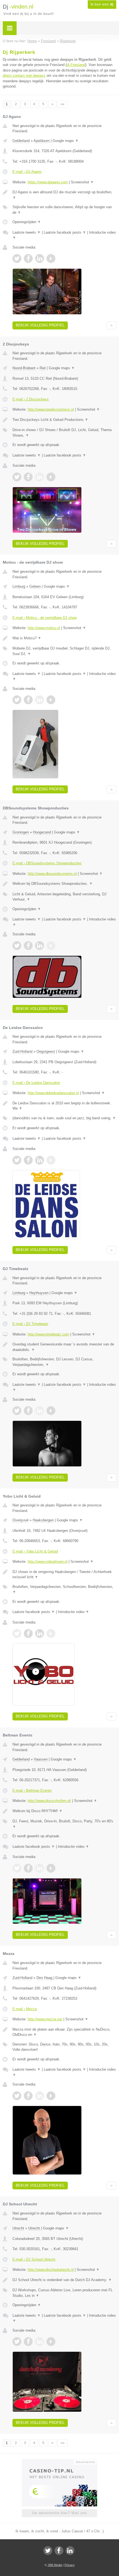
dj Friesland (76, 65)
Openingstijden (27, 222)
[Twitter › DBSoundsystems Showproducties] (17, 946)
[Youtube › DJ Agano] (51, 258)
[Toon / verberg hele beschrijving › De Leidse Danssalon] (64, 1106)
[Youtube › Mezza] (51, 2096)
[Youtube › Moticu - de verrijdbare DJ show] (51, 700)
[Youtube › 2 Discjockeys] (51, 477)
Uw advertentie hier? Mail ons (59, 2513)
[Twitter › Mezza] (17, 2096)
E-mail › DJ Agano (27, 172)
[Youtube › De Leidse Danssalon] (51, 1160)
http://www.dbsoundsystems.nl (52, 874)
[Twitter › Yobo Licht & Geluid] (17, 1633)
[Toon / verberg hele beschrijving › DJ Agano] (64, 195)
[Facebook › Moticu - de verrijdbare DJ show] (28, 700)
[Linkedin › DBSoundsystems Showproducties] (40, 946)
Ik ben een (102, 4)
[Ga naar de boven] (111, 325)
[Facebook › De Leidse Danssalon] (28, 1160)
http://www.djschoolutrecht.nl (51, 2270)
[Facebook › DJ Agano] (28, 258)
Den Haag (44, 1978)
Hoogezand (42, 832)
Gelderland (21, 141)
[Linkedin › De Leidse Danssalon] (40, 1160)
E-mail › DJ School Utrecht (34, 2259)
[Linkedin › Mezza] (40, 2096)
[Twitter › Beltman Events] (17, 1868)
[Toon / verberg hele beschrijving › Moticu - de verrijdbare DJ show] (64, 638)
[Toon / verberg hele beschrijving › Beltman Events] (64, 1811)
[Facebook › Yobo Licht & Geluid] (28, 1633)
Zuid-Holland (22, 1051)
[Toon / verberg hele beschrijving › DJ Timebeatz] (64, 1347)
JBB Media (55, 2565)
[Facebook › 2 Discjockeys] (28, 477)
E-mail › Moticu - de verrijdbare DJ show (45, 618)
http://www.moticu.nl (44, 628)
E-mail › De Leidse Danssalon (36, 1083)
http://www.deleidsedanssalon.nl (53, 1093)
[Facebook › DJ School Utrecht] (28, 2342)
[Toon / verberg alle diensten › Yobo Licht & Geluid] (64, 1589)
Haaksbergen (43, 1520)
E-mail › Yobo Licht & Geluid (35, 1551)
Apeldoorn (42, 141)
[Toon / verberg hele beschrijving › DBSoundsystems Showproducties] (64, 884)
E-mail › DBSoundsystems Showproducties (47, 863)
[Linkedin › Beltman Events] (40, 1868)
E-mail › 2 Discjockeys (31, 399)
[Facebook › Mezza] (28, 2096)
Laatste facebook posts (65, 232)
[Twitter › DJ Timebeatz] (17, 1411)
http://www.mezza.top (45, 2019)
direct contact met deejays (24, 76)
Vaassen (41, 1759)
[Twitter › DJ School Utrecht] (17, 2342)
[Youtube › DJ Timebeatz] (51, 1411)
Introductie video (73, 1612)
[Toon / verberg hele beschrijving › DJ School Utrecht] (64, 2280)
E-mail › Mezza (25, 2009)
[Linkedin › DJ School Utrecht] (40, 2342)
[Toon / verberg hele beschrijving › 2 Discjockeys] (64, 420)
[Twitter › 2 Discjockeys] (17, 477)
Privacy (70, 2565)
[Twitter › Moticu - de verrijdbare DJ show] (17, 700)
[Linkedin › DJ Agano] (40, 258)
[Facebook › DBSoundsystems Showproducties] (28, 946)
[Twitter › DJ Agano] (17, 258)
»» (63, 104)
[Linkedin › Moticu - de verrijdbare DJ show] (40, 700)
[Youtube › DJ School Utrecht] (51, 2342)
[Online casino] (59, 2461)
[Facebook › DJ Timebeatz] (28, 1411)
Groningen (21, 832)
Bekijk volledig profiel (40, 325)
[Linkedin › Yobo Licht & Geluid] (40, 1633)
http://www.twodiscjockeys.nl (51, 409)
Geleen (35, 586)
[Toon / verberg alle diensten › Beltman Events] (64, 1824)
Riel (43, 368)
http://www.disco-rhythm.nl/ (49, 1801)
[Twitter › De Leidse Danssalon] (17, 1160)
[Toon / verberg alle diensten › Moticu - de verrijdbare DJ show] (64, 651)
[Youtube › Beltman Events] (51, 1868)
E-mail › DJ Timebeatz (30, 1324)
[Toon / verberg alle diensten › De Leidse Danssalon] (64, 1118)
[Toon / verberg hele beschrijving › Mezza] (64, 2032)
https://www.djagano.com (48, 182)
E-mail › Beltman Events (32, 1790)
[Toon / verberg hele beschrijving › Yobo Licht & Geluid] (64, 1575)
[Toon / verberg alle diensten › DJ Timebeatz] (64, 1362)
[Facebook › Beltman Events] (28, 1868)
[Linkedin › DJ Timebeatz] (40, 1411)
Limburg (19, 586)
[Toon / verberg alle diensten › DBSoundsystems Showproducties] (64, 897)
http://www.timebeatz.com (48, 1334)
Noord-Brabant (24, 368)
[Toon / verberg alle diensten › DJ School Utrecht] (64, 2293)
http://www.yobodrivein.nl (48, 1562)
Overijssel (20, 1520)
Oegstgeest (46, 1051)
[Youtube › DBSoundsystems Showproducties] (51, 946)
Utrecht (18, 2228)
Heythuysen (39, 1293)
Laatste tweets (27, 232)
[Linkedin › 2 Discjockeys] (40, 477)
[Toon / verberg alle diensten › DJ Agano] (64, 210)
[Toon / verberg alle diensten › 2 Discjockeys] (64, 433)
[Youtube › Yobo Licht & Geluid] (51, 1633)
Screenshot (82, 182)
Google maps (66, 141)
